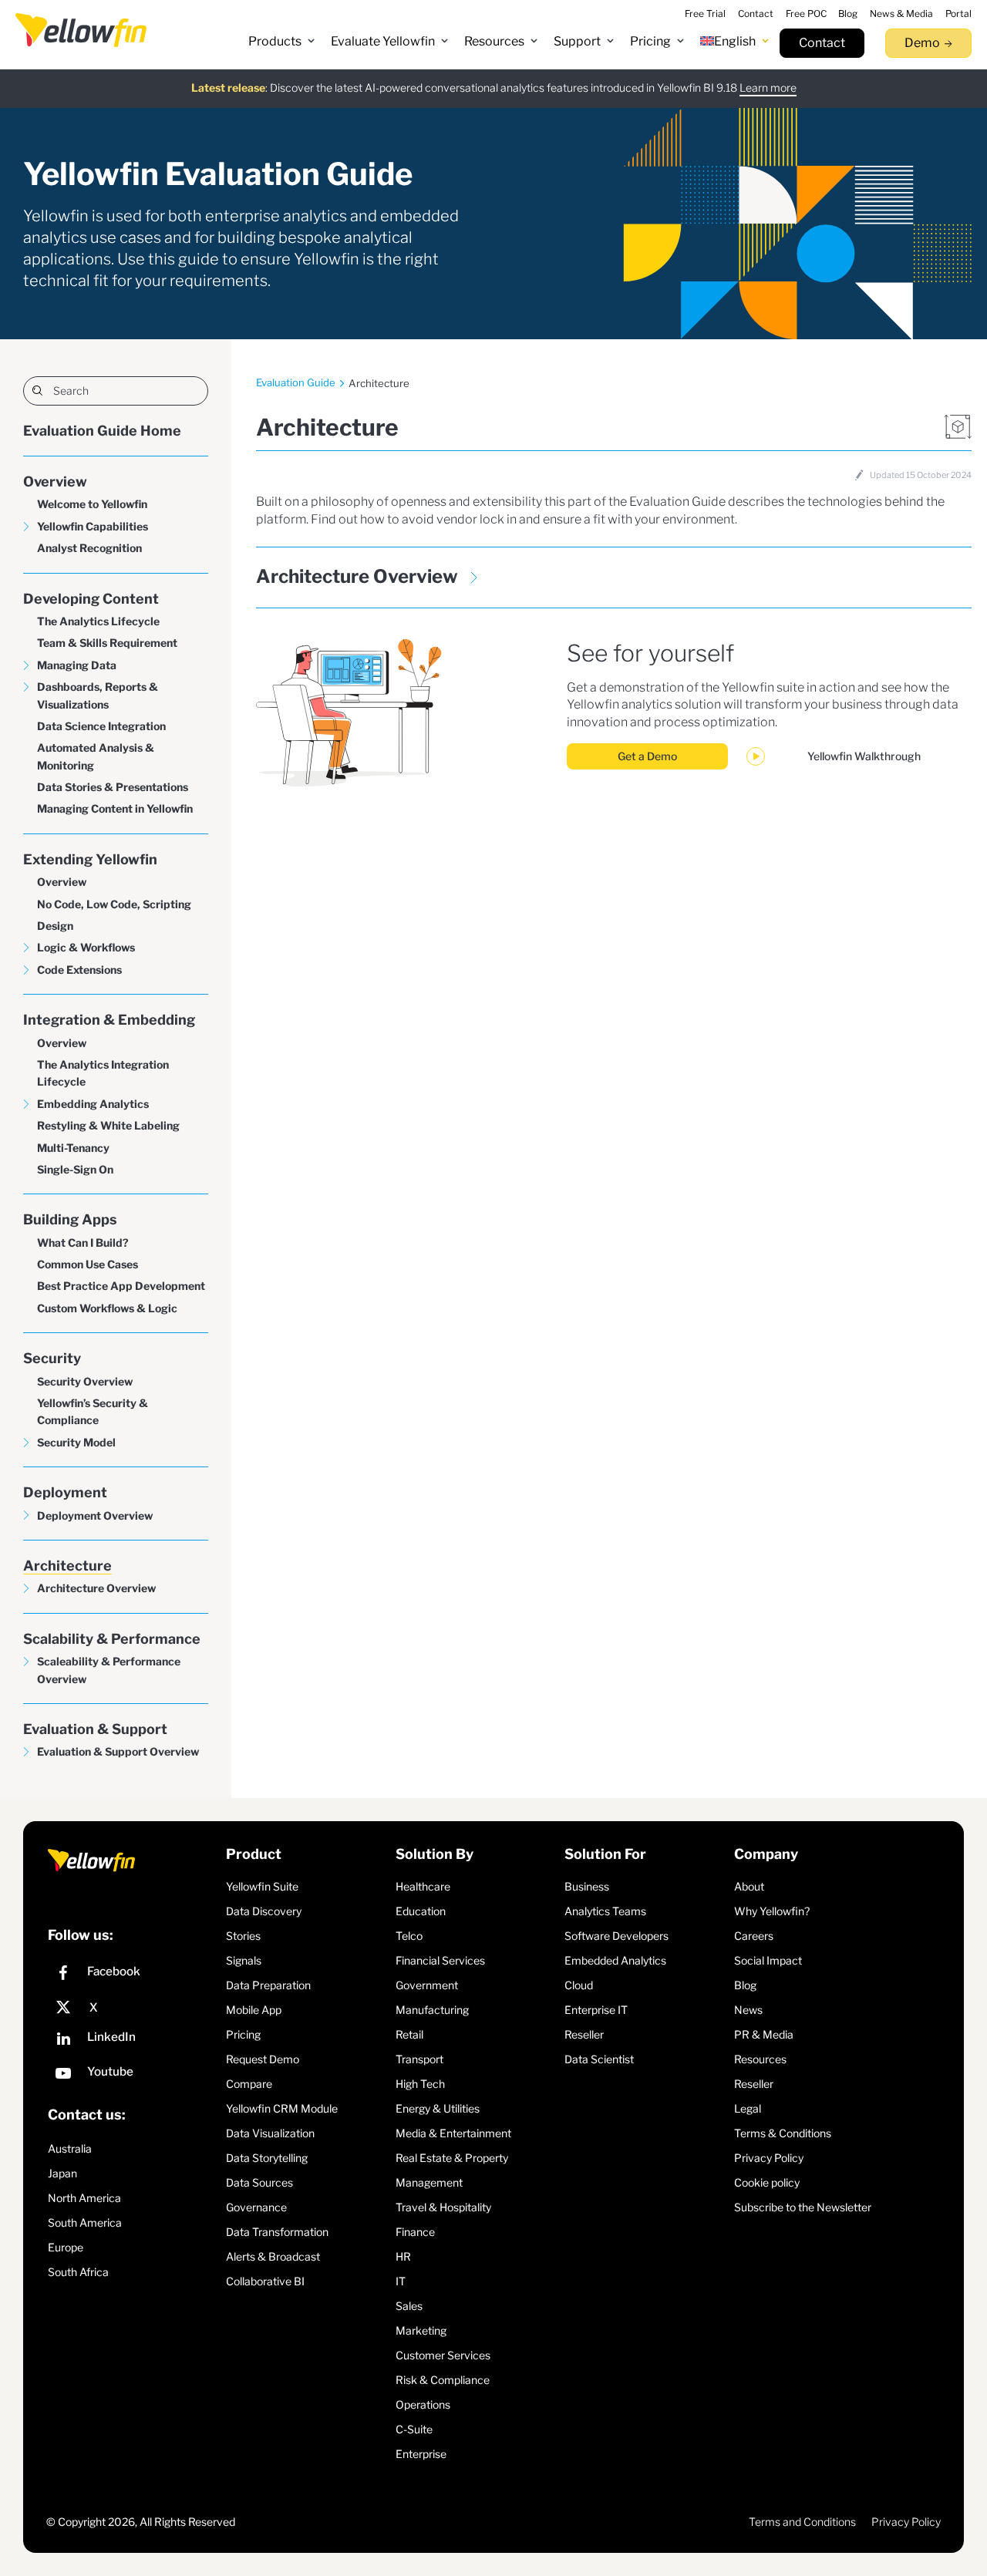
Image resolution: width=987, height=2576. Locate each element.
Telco (409, 1936)
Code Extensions (79, 970)
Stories (243, 1936)
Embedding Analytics (93, 1104)
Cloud (579, 1985)
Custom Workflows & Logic (107, 1308)
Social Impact (768, 1960)
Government (427, 1985)
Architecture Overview (96, 1588)
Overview (55, 482)
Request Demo (263, 2059)
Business (587, 1886)
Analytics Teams (605, 1911)
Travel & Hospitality (443, 2207)
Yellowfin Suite (262, 1886)
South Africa (78, 2272)
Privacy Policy (769, 2158)
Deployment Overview (95, 1515)
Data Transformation (277, 2232)
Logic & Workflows (86, 947)
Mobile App (254, 2010)
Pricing (243, 2034)
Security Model (76, 1442)
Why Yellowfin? (772, 1911)
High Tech (420, 2084)
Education (421, 1911)
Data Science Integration (101, 726)
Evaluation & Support (95, 1729)
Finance (415, 2232)
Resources (760, 2059)
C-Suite (414, 2429)
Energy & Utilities (438, 2108)
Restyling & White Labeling (108, 1125)
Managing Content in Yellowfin (115, 808)
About (749, 1886)
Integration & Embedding (109, 1020)
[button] (282, 42)
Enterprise (421, 2454)
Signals (244, 1960)
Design (55, 926)
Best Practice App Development (121, 1286)
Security (52, 1358)
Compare (249, 2084)
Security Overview (85, 1381)
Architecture (67, 1566)
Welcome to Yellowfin (92, 504)
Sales (409, 2306)
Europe (66, 2247)
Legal (748, 2108)
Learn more (768, 88)
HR (403, 2256)
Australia (70, 2148)
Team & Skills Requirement (107, 643)
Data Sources (259, 2182)
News (748, 2010)
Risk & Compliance (443, 2380)
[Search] (116, 391)
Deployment (65, 1492)
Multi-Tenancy (73, 1148)
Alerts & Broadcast (273, 2256)
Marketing (421, 2330)
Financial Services (440, 1960)
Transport (419, 2059)
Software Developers (616, 1936)
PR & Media (764, 2034)
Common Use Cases (88, 1264)
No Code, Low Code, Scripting (114, 904)
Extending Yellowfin (90, 859)
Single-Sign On (75, 1169)
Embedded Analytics (615, 1960)
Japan (62, 2173)
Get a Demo (647, 756)
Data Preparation (268, 1985)
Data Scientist (599, 2059)
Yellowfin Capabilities (93, 526)
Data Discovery (264, 1911)
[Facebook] (133, 1975)
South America (85, 2222)
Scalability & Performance (112, 1639)
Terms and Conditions (802, 2522)
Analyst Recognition (89, 548)
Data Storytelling (267, 2158)
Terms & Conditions (783, 2133)
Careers (754, 1936)
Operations (423, 2404)
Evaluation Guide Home (102, 431)
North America (84, 2198)
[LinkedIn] (133, 2041)
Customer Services (443, 2355)
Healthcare (423, 1886)
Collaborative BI (265, 2281)
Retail (409, 2034)
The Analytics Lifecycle (98, 621)
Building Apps (70, 1219)
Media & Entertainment (453, 2133)
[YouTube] (133, 2075)
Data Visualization (270, 2133)
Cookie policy (767, 2182)
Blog (745, 1985)
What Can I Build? (83, 1243)
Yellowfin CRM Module (282, 2108)
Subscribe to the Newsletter (803, 2207)
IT (401, 2281)
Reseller (584, 2034)
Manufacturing (432, 2010)
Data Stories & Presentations (113, 787)
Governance (256, 2207)
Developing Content (91, 599)
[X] (133, 2008)
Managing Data (77, 665)
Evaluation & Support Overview (118, 1751)
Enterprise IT (596, 2010)
